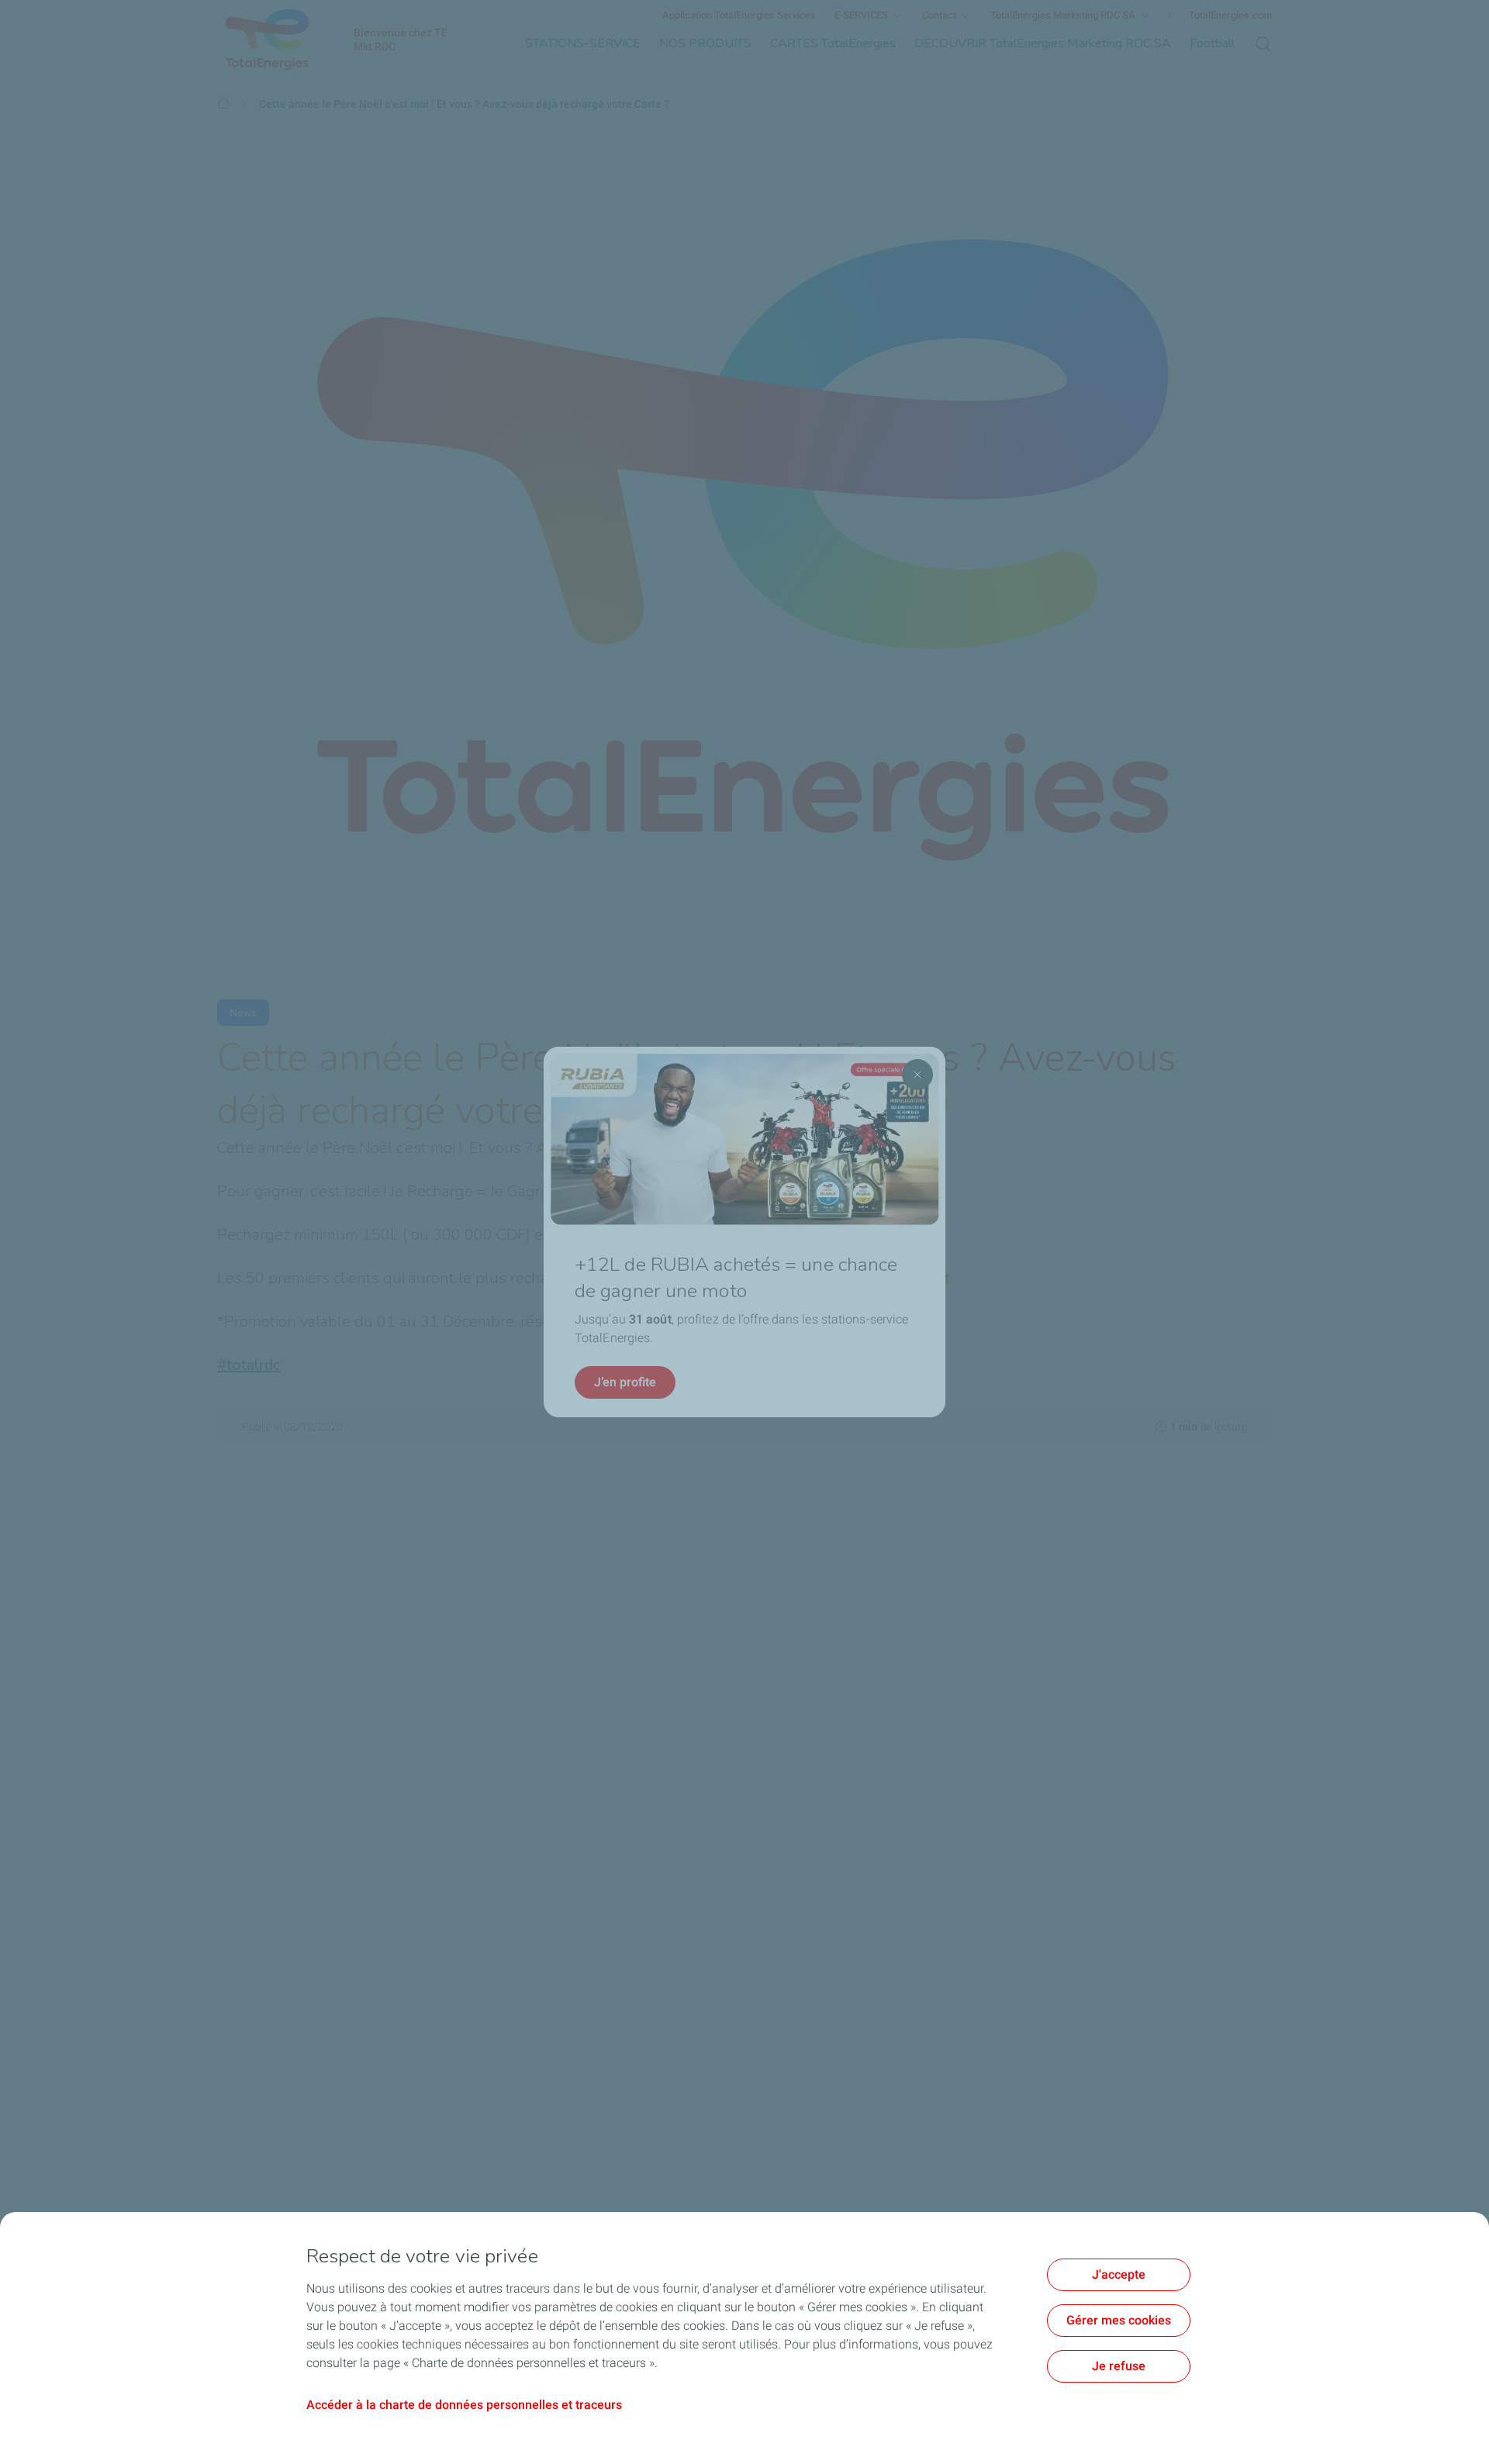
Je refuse (1119, 2366)
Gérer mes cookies (1119, 2320)
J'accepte (1119, 2274)
